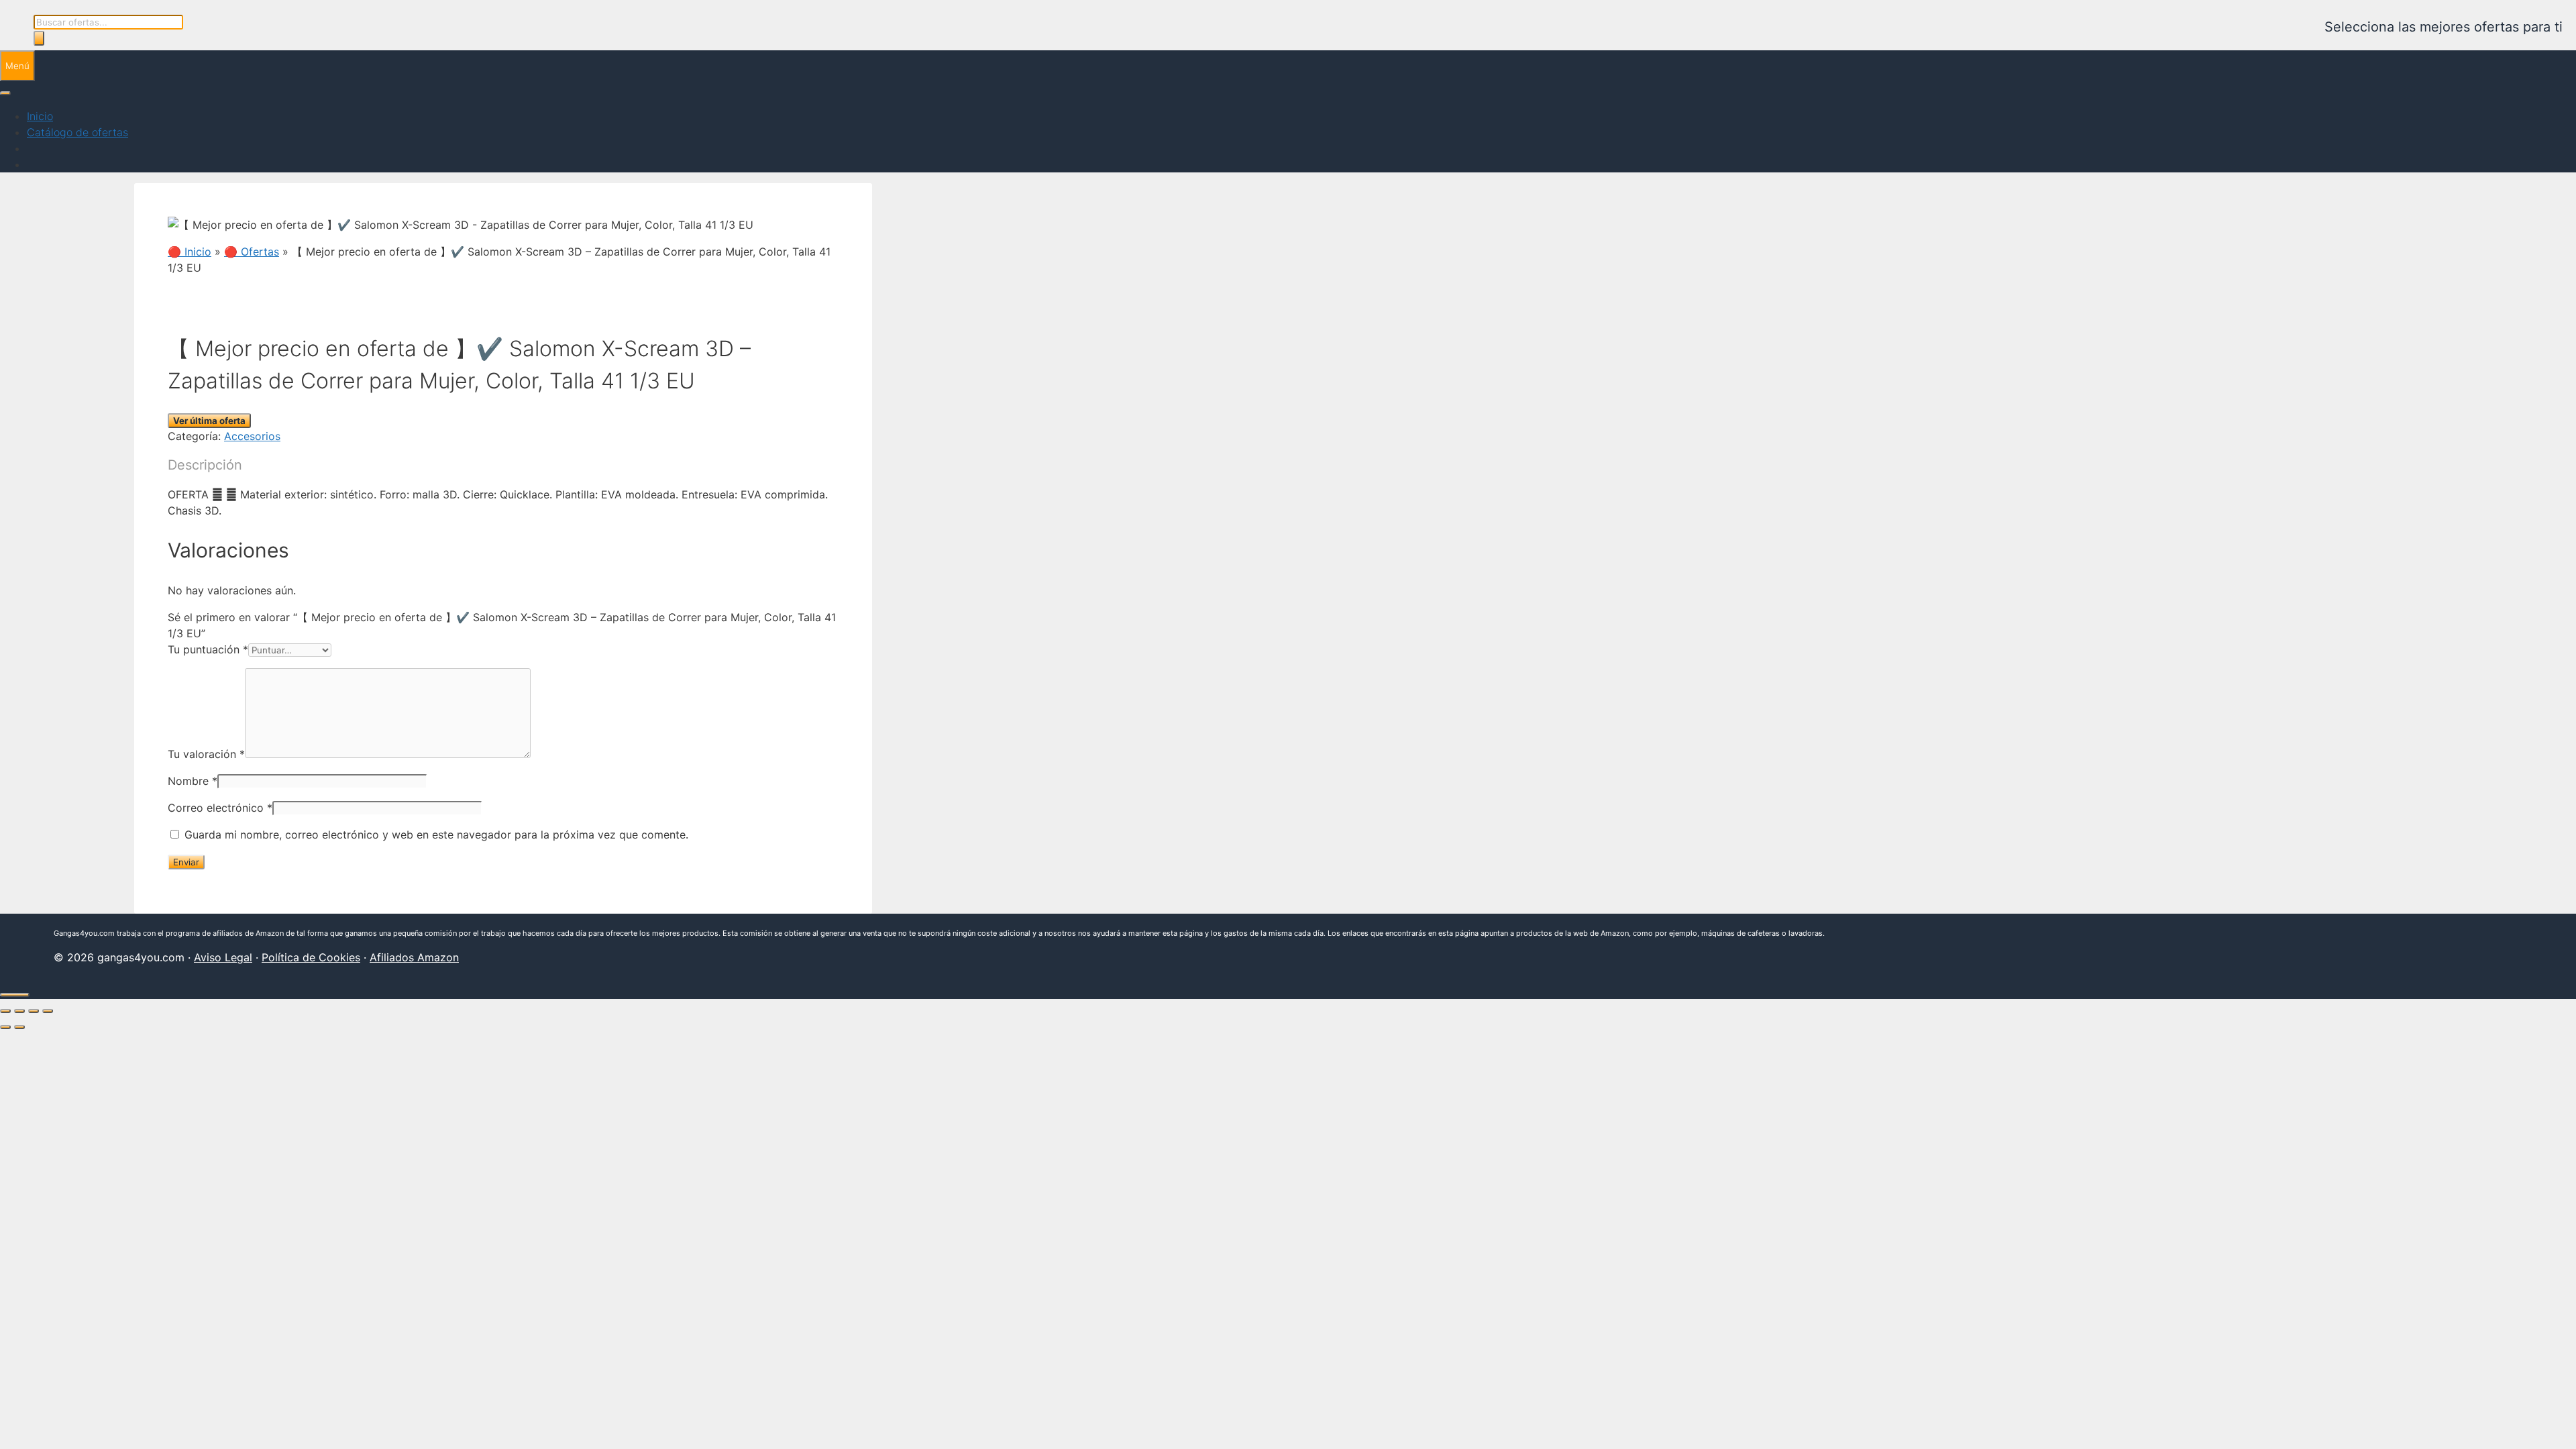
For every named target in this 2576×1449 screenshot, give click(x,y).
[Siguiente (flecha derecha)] (19, 1027)
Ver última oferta (209, 421)
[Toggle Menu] (5, 93)
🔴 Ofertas (252, 252)
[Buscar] (39, 38)
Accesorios (252, 436)
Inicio (40, 116)
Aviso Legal (223, 957)
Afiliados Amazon (414, 957)
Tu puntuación (208, 649)
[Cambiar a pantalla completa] (19, 1011)
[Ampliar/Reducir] (5, 1011)
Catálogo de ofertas (77, 132)
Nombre (193, 781)
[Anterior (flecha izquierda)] (5, 1027)
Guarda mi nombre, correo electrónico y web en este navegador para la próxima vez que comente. (436, 835)
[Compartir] (34, 1011)
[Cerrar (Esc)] (48, 1011)
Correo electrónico (220, 808)
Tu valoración (206, 754)
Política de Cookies (311, 957)
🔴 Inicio (190, 252)
